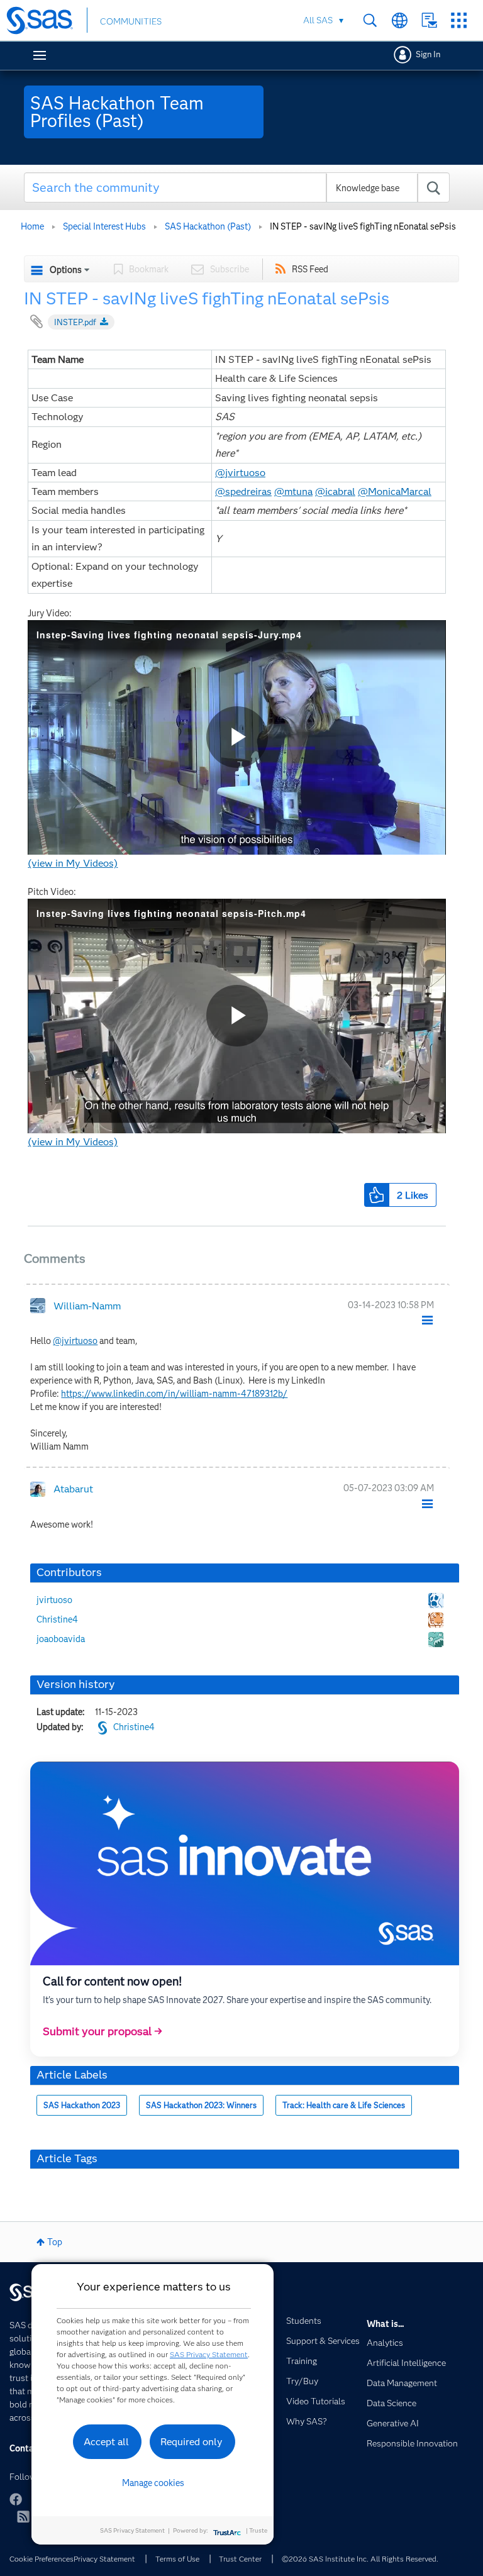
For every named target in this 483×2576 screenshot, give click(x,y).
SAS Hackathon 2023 (82, 2105)
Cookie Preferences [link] (42, 2559)
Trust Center (240, 2559)
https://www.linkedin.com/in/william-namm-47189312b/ (174, 1394)
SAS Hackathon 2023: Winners (201, 2105)
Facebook (16, 2499)
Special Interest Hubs (104, 226)
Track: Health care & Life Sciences (344, 2105)
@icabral (335, 491)
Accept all (106, 2442)
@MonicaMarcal (395, 491)
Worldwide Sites (400, 20)
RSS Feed (310, 269)
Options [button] (66, 270)
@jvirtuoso (240, 473)
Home (32, 226)
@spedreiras (243, 491)
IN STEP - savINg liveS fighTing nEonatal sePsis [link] (363, 226)
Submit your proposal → (103, 2031)
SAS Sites (459, 20)
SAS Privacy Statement (209, 2354)
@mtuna (293, 491)
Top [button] (55, 2242)
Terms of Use (177, 2559)
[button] (377, 1195)
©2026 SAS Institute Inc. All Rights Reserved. (360, 2559)
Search (370, 20)
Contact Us (429, 20)
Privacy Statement (104, 2559)
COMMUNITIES (131, 21)
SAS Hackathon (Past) (208, 226)
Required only (192, 2442)
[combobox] (237, 187)
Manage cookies (153, 2483)
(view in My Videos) (73, 863)
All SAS (318, 20)
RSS (23, 2516)
